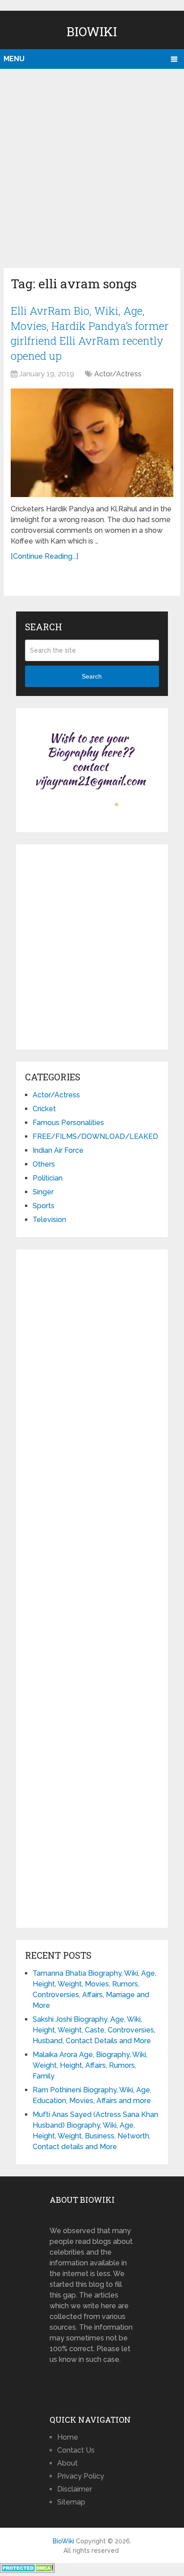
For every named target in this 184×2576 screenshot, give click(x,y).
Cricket (44, 1109)
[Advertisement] (92, 166)
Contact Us (76, 2450)
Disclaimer (75, 2489)
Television (49, 1220)
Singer (43, 1192)
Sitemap (71, 2502)
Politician (48, 1178)
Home (68, 2437)
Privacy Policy (81, 2476)
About (67, 2463)
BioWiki (92, 32)
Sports (44, 1206)
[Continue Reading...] (44, 556)
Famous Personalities (68, 1123)
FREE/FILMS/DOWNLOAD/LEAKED (95, 1136)
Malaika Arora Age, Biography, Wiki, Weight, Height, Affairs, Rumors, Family (90, 2065)
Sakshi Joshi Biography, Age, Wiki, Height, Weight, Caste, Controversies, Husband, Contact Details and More (94, 2030)
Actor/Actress (118, 374)
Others (44, 1164)
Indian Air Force (58, 1150)
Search (92, 676)
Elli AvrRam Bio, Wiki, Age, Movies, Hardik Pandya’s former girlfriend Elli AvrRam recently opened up (90, 333)
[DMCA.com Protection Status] (27, 2570)
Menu (14, 59)
